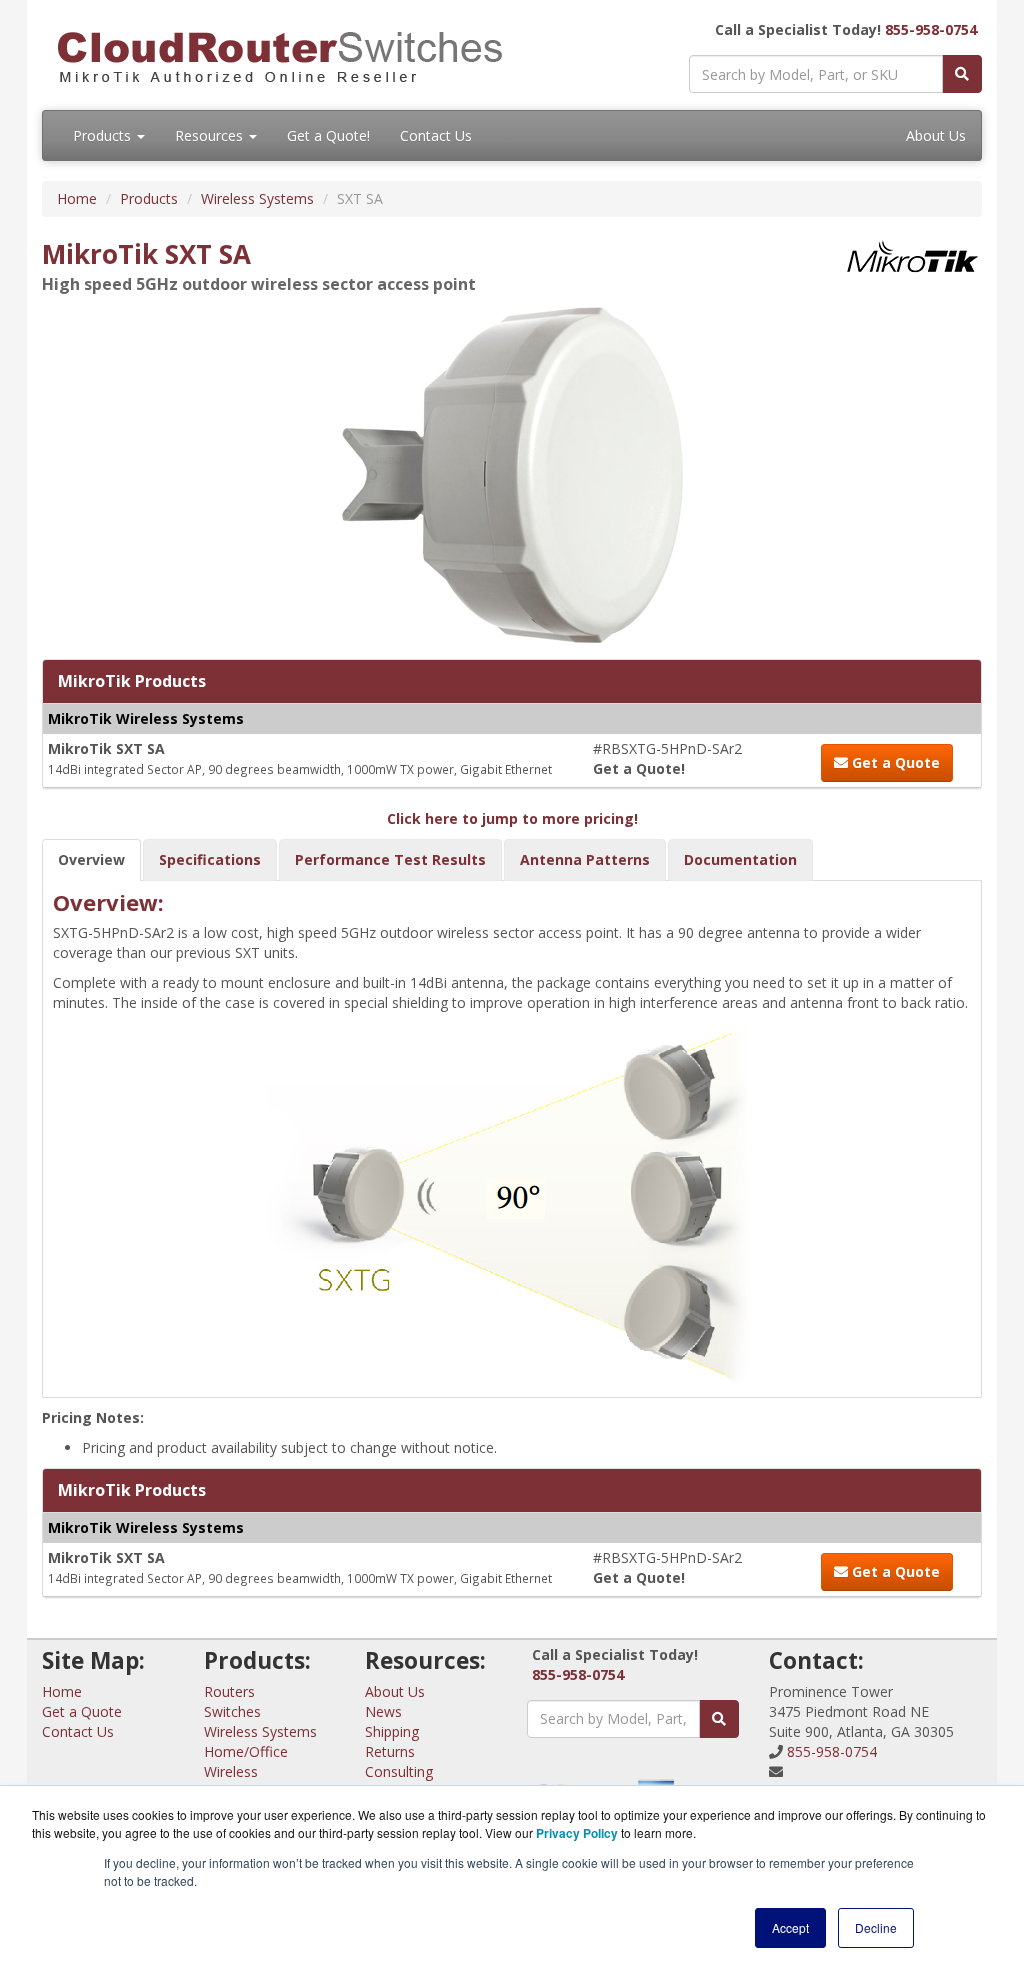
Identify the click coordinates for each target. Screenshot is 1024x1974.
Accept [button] (790, 1927)
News (383, 1711)
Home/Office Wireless (246, 1761)
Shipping (392, 1731)
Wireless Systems (257, 198)
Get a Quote (894, 762)
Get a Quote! (328, 135)
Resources (211, 135)
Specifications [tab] (210, 859)
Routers (229, 1691)
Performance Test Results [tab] (390, 859)
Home (77, 198)
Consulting (399, 1771)
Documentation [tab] (740, 859)
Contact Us (436, 135)
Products (104, 135)
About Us (936, 135)
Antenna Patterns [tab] (585, 859)
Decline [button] (876, 1927)
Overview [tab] (91, 859)
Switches (232, 1711)
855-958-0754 (931, 29)
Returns (390, 1751)
